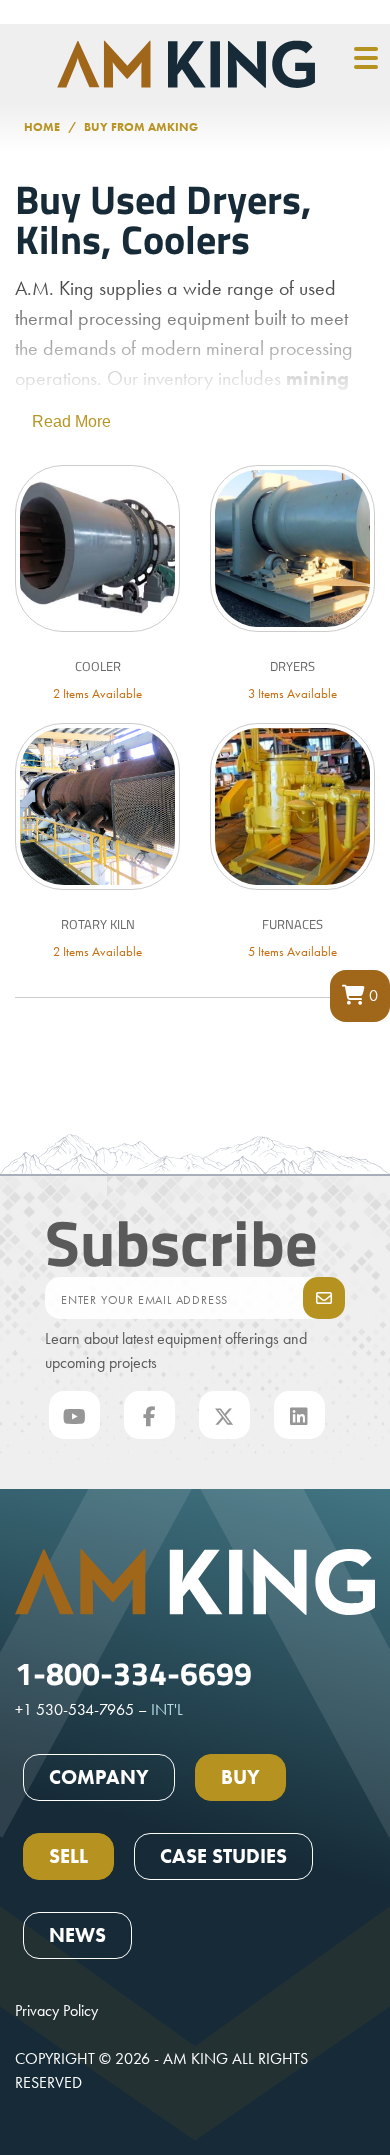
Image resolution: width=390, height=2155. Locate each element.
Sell (68, 1856)
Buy (240, 1777)
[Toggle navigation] (366, 59)
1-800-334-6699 (133, 1672)
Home (42, 127)
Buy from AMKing (141, 127)
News (77, 1935)
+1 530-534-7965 (74, 1709)
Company (99, 1777)
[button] (360, 996)
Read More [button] (71, 421)
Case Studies (223, 1856)
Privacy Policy (56, 2010)
